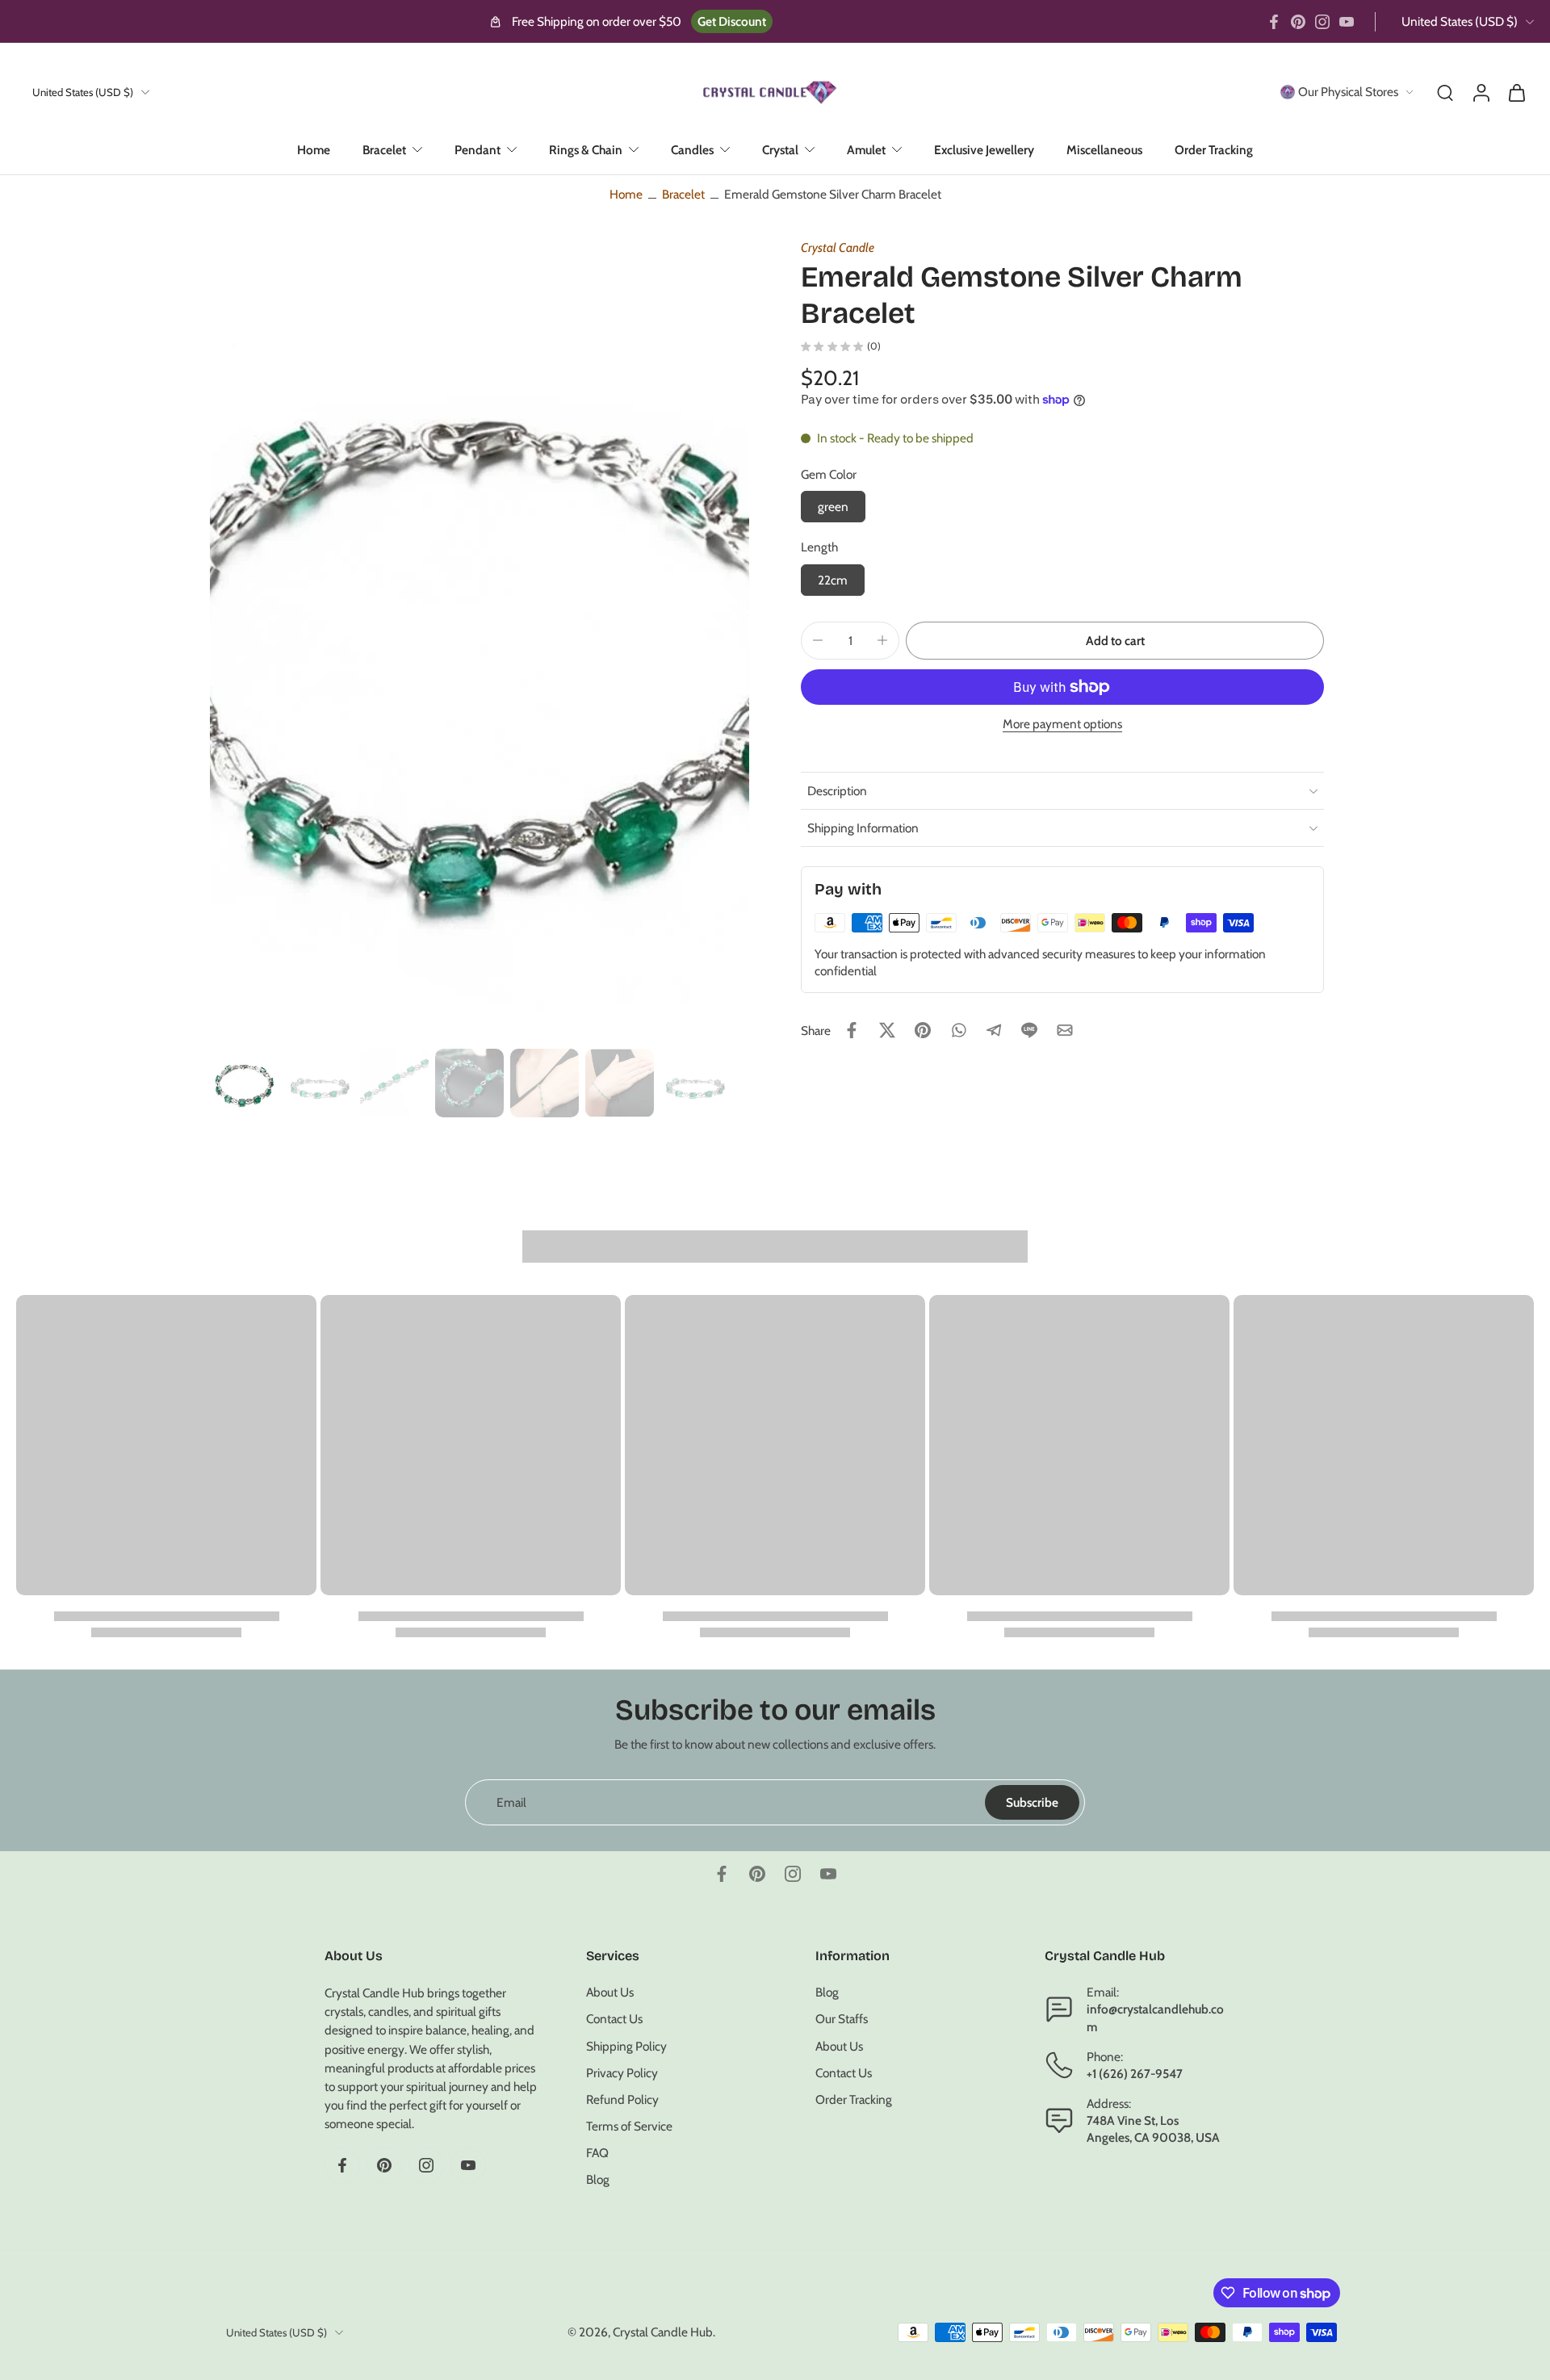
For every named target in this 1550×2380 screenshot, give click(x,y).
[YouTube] (1347, 22)
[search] (1445, 92)
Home (314, 150)
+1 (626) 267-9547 (1135, 2074)
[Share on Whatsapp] (958, 1030)
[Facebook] (1274, 22)
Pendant (478, 150)
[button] (1115, 641)
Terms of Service (629, 2127)
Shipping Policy (626, 2046)
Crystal (780, 150)
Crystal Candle (838, 247)
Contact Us (614, 2020)
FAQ (597, 2154)
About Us (610, 1993)
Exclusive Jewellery (984, 150)
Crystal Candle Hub (663, 2333)
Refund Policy (622, 2099)
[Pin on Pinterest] (923, 1030)
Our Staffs (842, 2020)
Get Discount (732, 21)
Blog (598, 2180)
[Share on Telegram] (994, 1030)
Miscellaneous (1104, 150)
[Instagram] (1322, 22)
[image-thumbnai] (244, 1083)
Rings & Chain (586, 150)
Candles (692, 150)
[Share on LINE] (1029, 1030)
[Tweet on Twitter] (887, 1030)
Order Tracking (1214, 150)
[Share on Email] (1065, 1030)
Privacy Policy (622, 2073)
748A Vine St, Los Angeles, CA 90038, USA (1153, 2130)
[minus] (818, 640)
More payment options (1062, 725)
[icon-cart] (1516, 92)
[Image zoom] (480, 638)
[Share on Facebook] (852, 1030)
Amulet (866, 150)
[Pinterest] (1298, 22)
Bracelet (384, 150)
